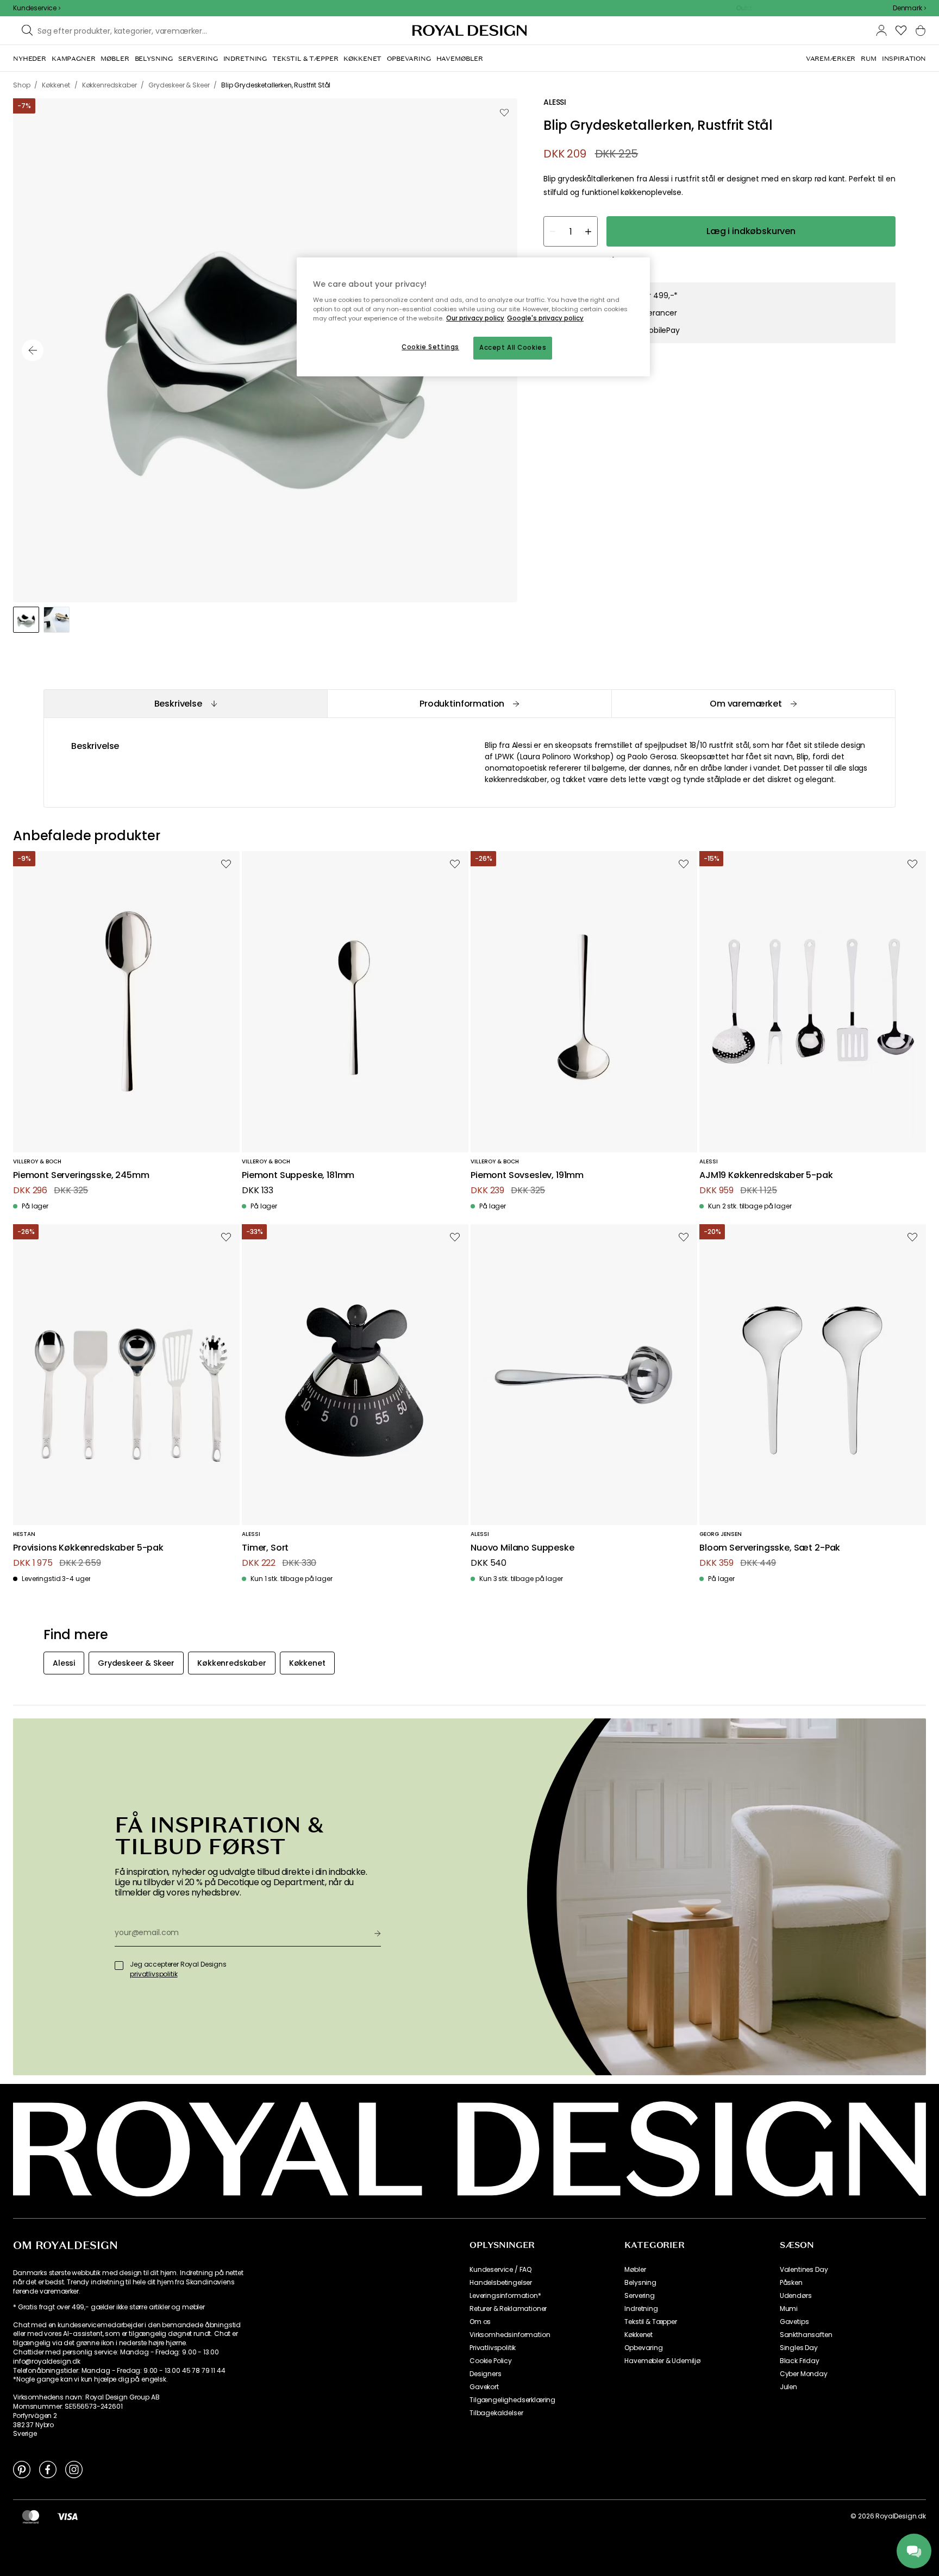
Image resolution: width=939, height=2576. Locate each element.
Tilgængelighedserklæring (512, 2400)
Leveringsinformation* (505, 2296)
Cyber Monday (804, 2374)
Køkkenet (638, 2335)
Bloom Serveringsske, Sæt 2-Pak (770, 1548)
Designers (486, 2374)
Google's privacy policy (545, 318)
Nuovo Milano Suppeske (522, 1548)
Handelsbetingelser (501, 2283)
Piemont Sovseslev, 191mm (527, 1176)
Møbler (635, 2270)
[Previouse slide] (33, 350)
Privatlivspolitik (493, 2348)
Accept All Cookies (513, 348)
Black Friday (800, 2361)
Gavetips (794, 2322)
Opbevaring (643, 2348)
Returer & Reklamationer (508, 2309)
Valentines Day (804, 2270)
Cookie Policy (491, 2361)
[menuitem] (30, 59)
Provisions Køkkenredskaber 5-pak (88, 1548)
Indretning (641, 2309)
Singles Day (799, 2348)
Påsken (791, 2283)
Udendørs (796, 2296)
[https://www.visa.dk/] (67, 2516)
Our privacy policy (475, 318)
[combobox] (909, 8)
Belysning (640, 2283)
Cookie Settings (430, 347)
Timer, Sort (265, 1548)
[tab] (185, 704)
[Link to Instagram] (74, 2469)
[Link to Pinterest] (22, 2469)
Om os (480, 2322)
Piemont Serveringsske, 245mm (81, 1176)
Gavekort (484, 2387)
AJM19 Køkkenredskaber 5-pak (766, 1176)
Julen (788, 2387)
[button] (909, 8)
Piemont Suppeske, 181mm (298, 1176)
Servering (640, 2296)
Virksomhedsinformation (510, 2335)
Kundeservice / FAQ (500, 2270)
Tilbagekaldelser (496, 2413)
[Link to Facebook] (48, 2469)
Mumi (789, 2309)
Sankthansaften (806, 2335)
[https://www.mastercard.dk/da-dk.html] (31, 2516)
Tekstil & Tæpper (650, 2322)
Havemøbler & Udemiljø (662, 2361)
